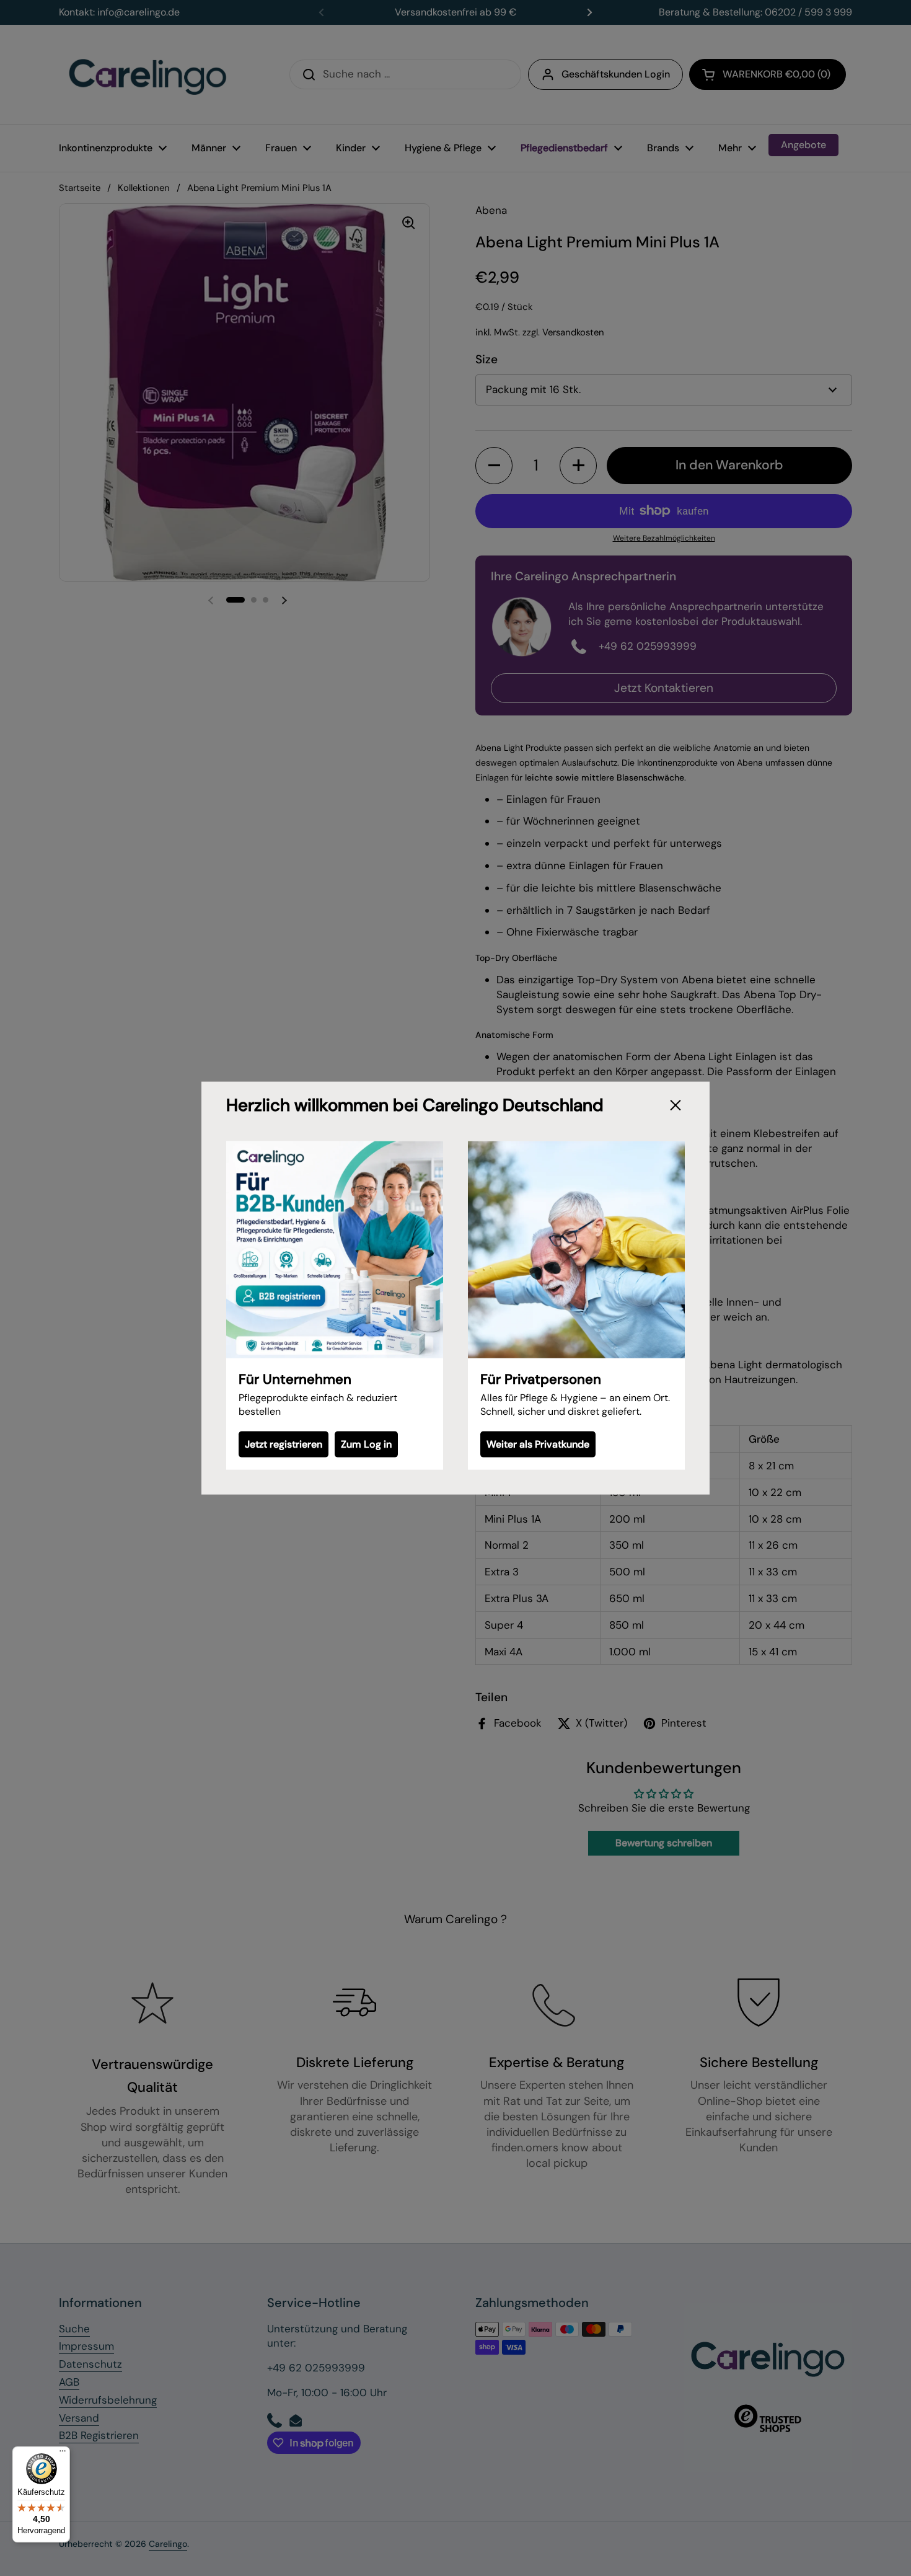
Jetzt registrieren (284, 1444)
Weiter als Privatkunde (538, 1444)
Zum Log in (366, 1444)
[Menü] (63, 2454)
